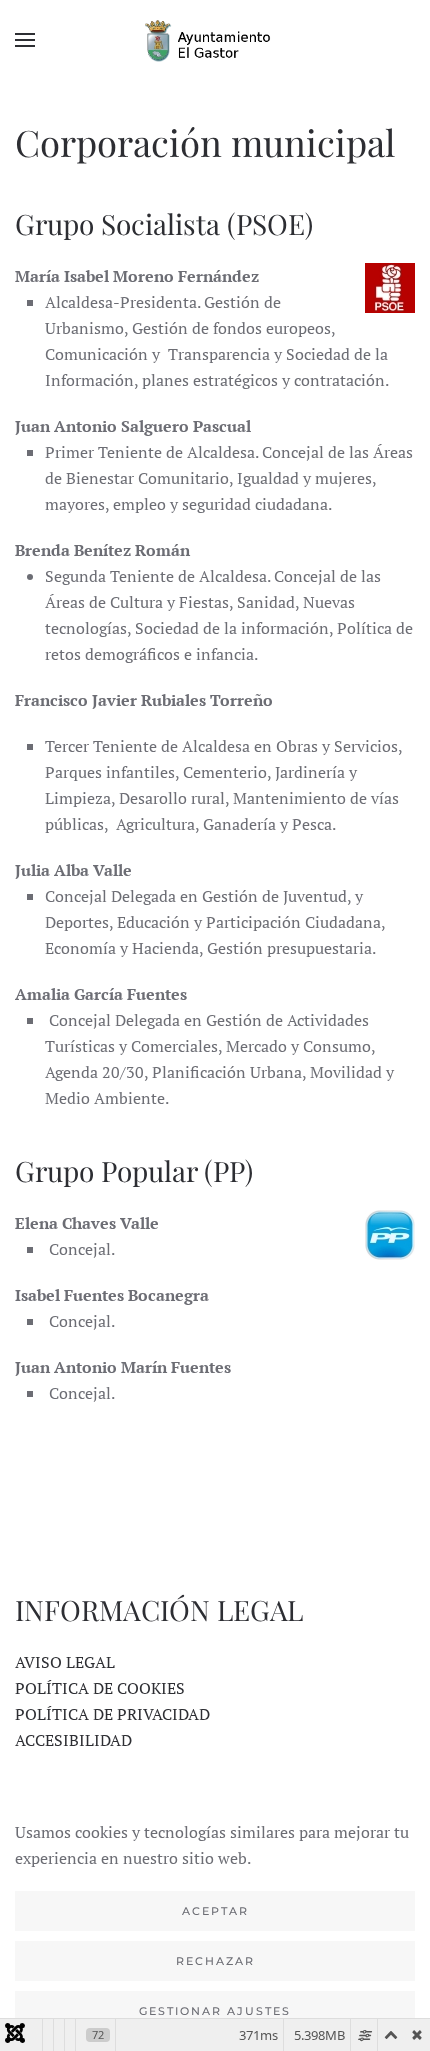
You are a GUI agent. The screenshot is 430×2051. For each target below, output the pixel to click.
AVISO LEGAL (65, 1662)
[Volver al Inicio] (215, 40)
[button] (25, 40)
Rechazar (215, 1961)
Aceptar (215, 1911)
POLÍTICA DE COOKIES (100, 1688)
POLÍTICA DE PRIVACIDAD (112, 1714)
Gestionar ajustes (215, 2011)
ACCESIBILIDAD (73, 1740)
